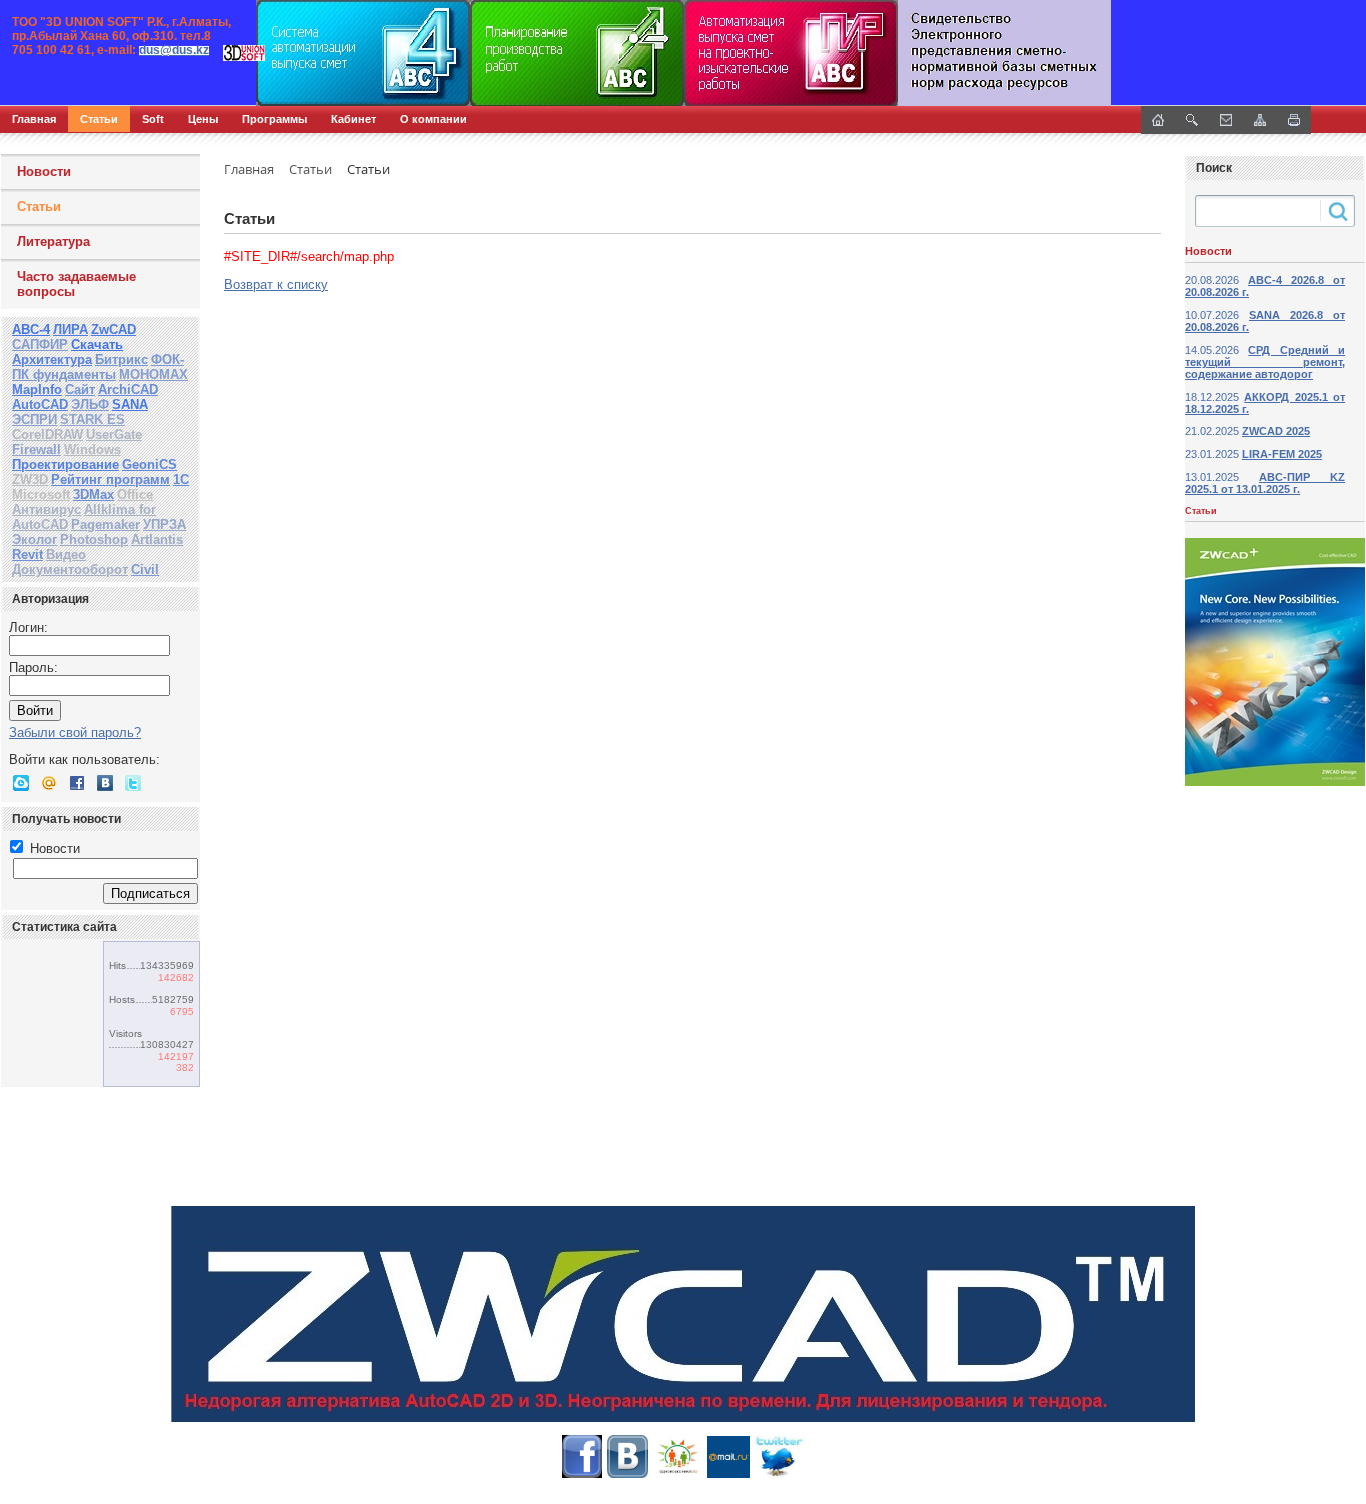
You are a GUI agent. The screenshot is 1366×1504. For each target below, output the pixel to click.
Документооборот (70, 569)
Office (135, 494)
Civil (145, 569)
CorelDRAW (47, 434)
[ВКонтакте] (105, 783)
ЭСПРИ (34, 419)
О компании (433, 119)
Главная (34, 119)
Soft (153, 119)
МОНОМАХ (153, 374)
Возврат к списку (276, 284)
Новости (44, 171)
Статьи (99, 119)
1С (181, 479)
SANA (130, 404)
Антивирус (46, 509)
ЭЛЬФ (90, 404)
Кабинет (353, 119)
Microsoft (41, 494)
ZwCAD (113, 329)
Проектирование (65, 464)
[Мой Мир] (49, 783)
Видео (66, 554)
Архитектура (52, 359)
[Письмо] (1226, 120)
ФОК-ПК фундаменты (98, 367)
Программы (274, 119)
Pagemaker (105, 524)
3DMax (93, 494)
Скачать (97, 344)
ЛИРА (70, 329)
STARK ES (92, 419)
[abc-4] (683, 53)
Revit (27, 554)
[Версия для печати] (1294, 120)
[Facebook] (77, 783)
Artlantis (157, 539)
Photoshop (94, 539)
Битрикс (121, 359)
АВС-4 (31, 329)
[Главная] (215, 53)
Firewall (36, 449)
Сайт (80, 389)
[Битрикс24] (21, 783)
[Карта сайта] (1260, 120)
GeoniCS (149, 464)
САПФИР (40, 344)
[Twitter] (133, 783)
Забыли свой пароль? (75, 732)
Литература (53, 241)
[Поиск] (1192, 120)
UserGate (114, 434)
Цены (203, 119)
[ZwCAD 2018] (683, 1314)
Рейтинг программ (110, 479)
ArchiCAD (128, 389)
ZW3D (30, 479)
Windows (92, 449)
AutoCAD (40, 404)
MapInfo (37, 389)
